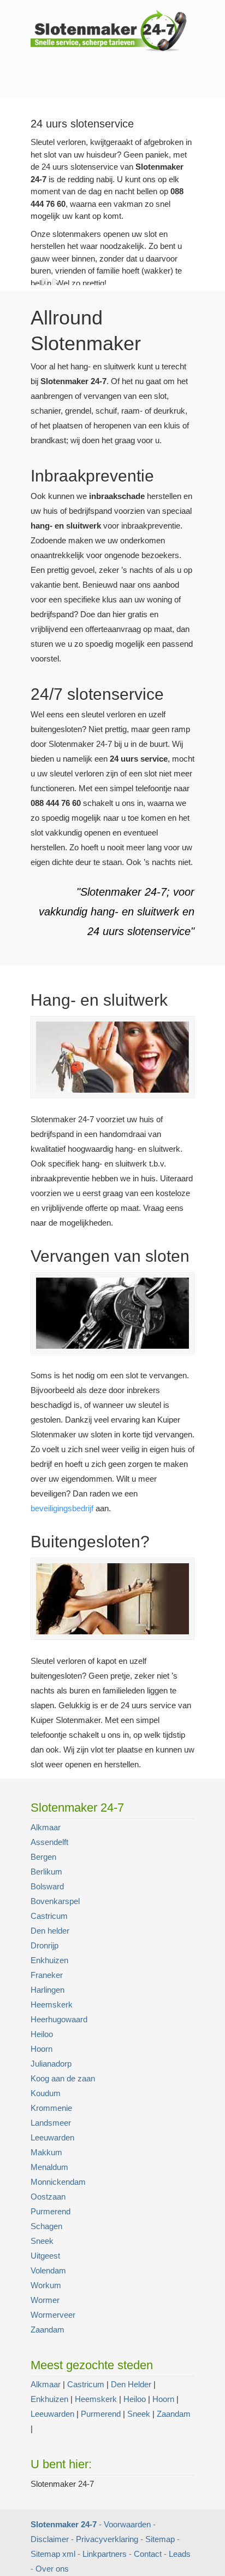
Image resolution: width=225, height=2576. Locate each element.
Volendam (48, 2270)
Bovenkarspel (55, 1901)
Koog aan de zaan (63, 2078)
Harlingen (48, 1990)
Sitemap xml (53, 2554)
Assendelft (49, 1842)
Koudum (46, 2093)
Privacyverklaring (107, 2539)
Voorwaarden (127, 2524)
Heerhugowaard (59, 2019)
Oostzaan (48, 2197)
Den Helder (131, 2384)
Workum (46, 2285)
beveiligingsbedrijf (62, 1508)
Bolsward (47, 1886)
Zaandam (48, 2330)
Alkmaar (46, 1827)
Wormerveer (53, 2315)
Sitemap (160, 2539)
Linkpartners (105, 2554)
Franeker (47, 1975)
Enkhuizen (49, 1960)
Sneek (42, 2241)
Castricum (49, 1916)
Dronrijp (45, 1945)
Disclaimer (50, 2539)
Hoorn (42, 2049)
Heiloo (42, 2034)
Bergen (43, 1857)
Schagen (46, 2226)
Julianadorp (51, 2064)
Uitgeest (45, 2256)
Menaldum (49, 2167)
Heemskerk (52, 2004)
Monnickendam (58, 2182)
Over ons (52, 2569)
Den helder (50, 1931)
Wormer (45, 2300)
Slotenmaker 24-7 (112, 30)
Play (56, 282)
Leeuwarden (52, 2137)
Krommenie (51, 2108)
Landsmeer (51, 2123)
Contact (148, 2554)
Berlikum (46, 1872)
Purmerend (51, 2211)
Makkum (46, 2152)
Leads (180, 2554)
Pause (45, 282)
